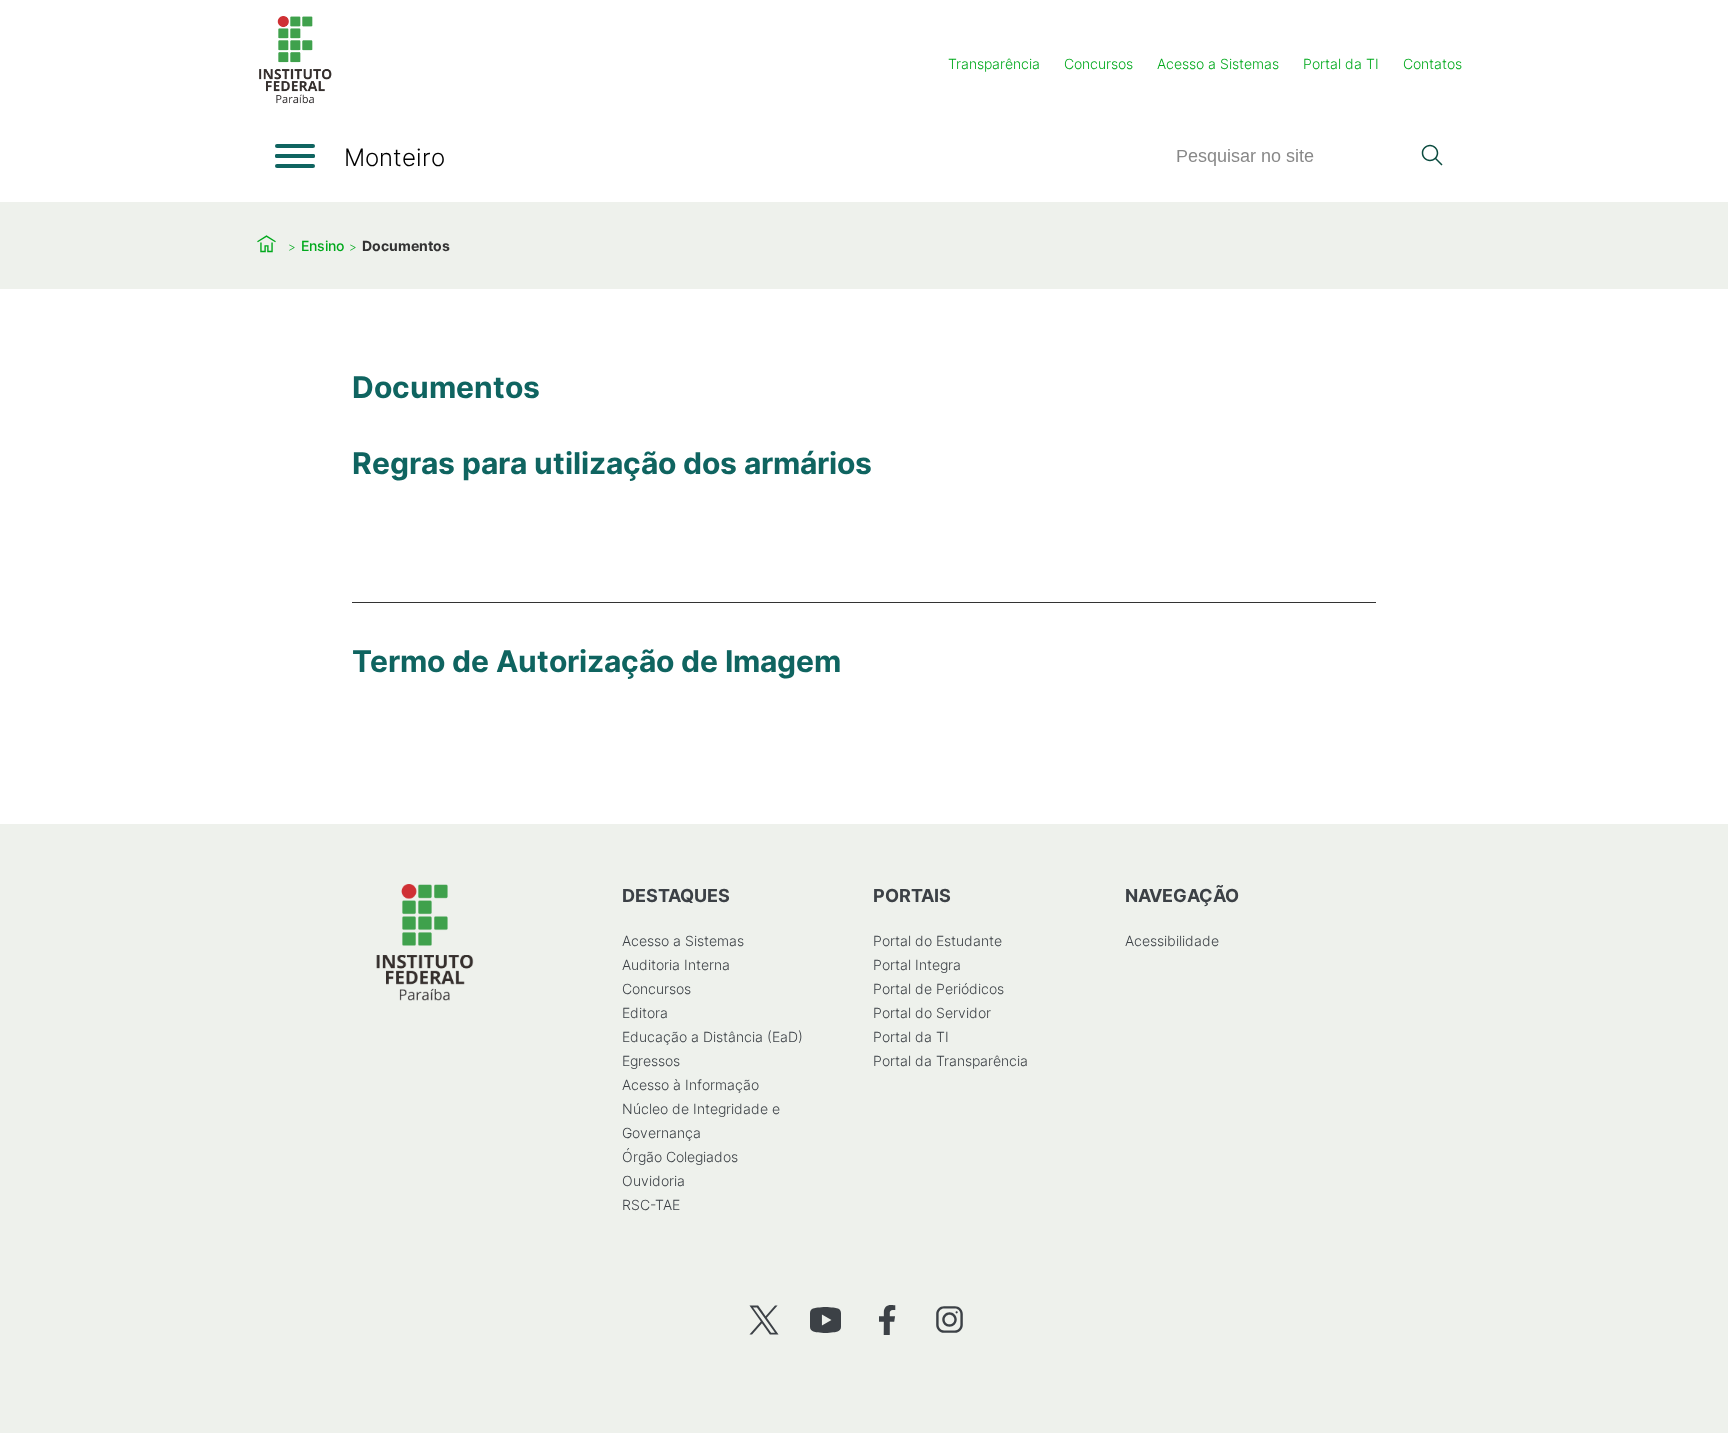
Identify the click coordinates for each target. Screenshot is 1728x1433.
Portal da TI (1341, 63)
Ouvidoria (653, 1180)
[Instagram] (949, 1319)
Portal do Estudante (937, 940)
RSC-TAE (651, 1204)
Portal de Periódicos (938, 988)
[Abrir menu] (295, 156)
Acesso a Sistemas (1218, 63)
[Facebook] (887, 1319)
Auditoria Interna (676, 964)
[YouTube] (825, 1319)
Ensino (322, 245)
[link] (612, 503)
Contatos (1432, 63)
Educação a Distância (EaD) (712, 1036)
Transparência (994, 63)
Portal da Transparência (950, 1060)
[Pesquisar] (1431, 157)
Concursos (1098, 63)
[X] (763, 1319)
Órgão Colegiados (680, 1156)
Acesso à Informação (690, 1084)
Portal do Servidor (932, 1012)
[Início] (295, 99)
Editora (645, 1012)
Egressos (651, 1060)
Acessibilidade (1172, 940)
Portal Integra (917, 964)
